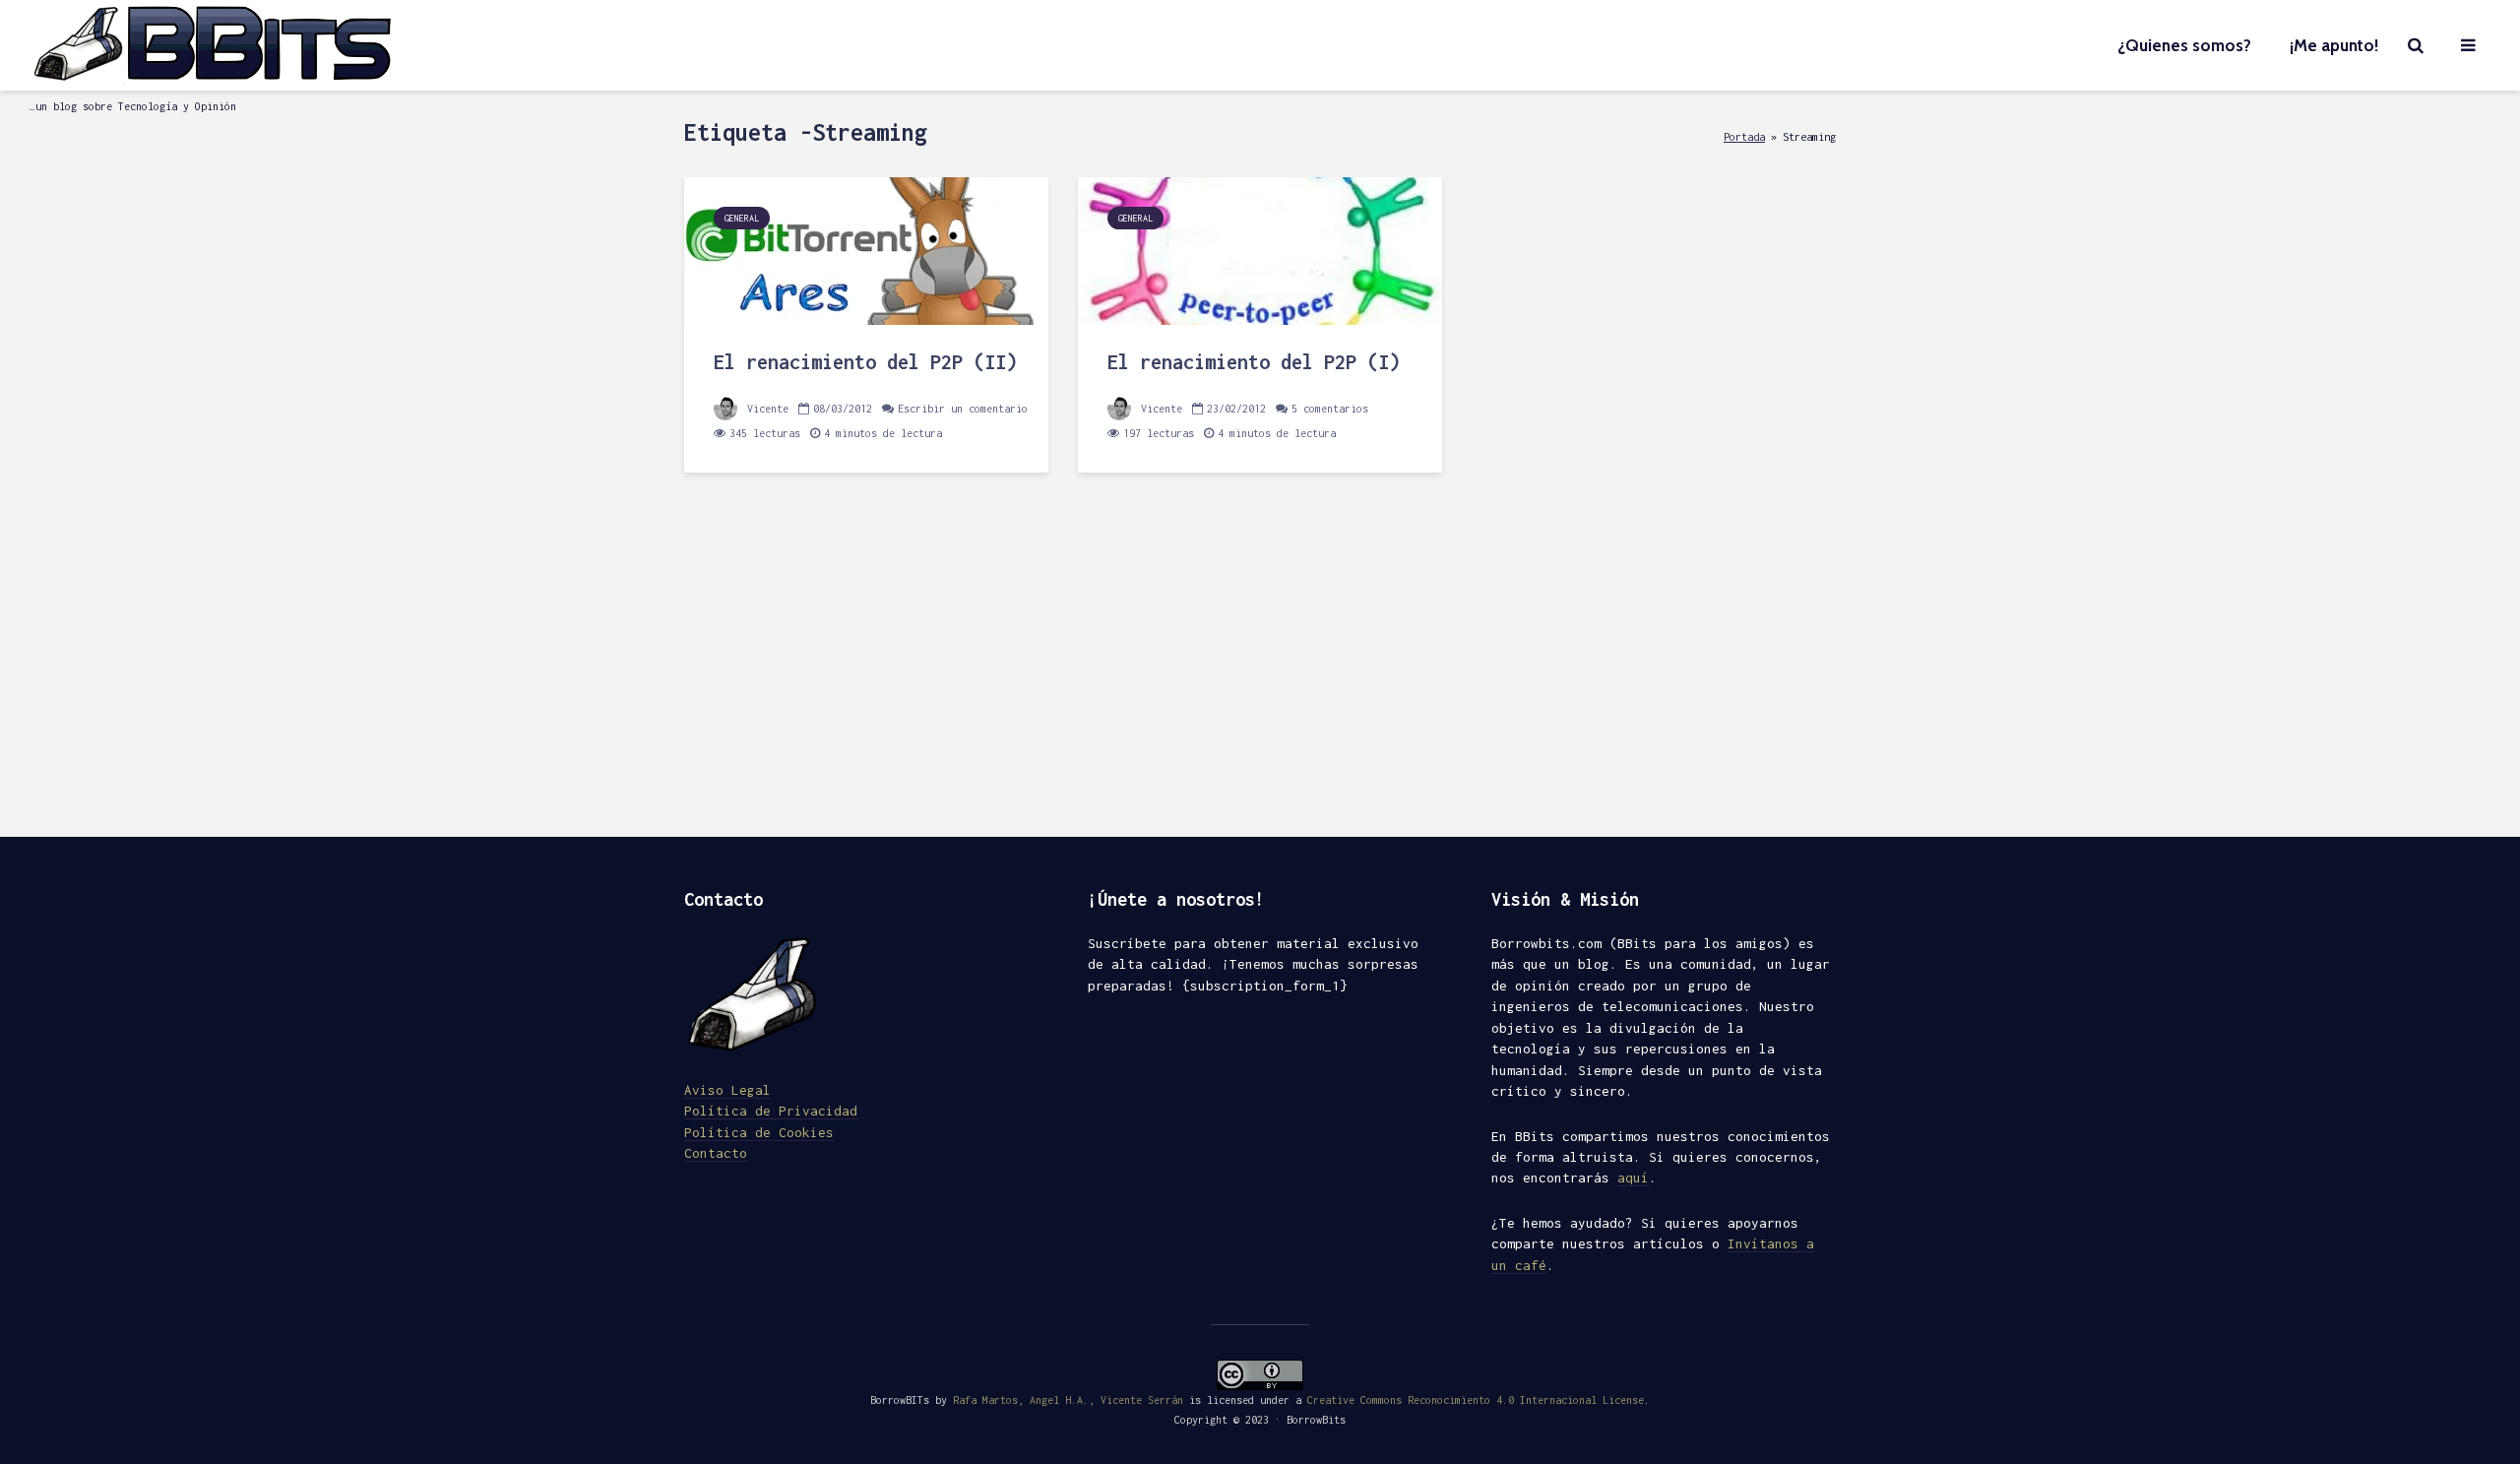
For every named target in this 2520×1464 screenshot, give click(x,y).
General (742, 218)
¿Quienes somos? (2184, 45)
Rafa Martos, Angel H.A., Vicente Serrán (1068, 1400)
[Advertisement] (1260, 669)
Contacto (716, 1153)
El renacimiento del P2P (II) (865, 362)
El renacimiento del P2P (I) (1254, 362)
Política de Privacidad (771, 1111)
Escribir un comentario (963, 409)
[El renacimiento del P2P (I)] (1260, 249)
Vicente (765, 409)
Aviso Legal (727, 1090)
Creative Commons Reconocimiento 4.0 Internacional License (1476, 1400)
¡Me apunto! (2334, 45)
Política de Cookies (759, 1132)
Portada (1744, 136)
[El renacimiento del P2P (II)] (866, 249)
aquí (1633, 1178)
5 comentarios (1330, 409)
